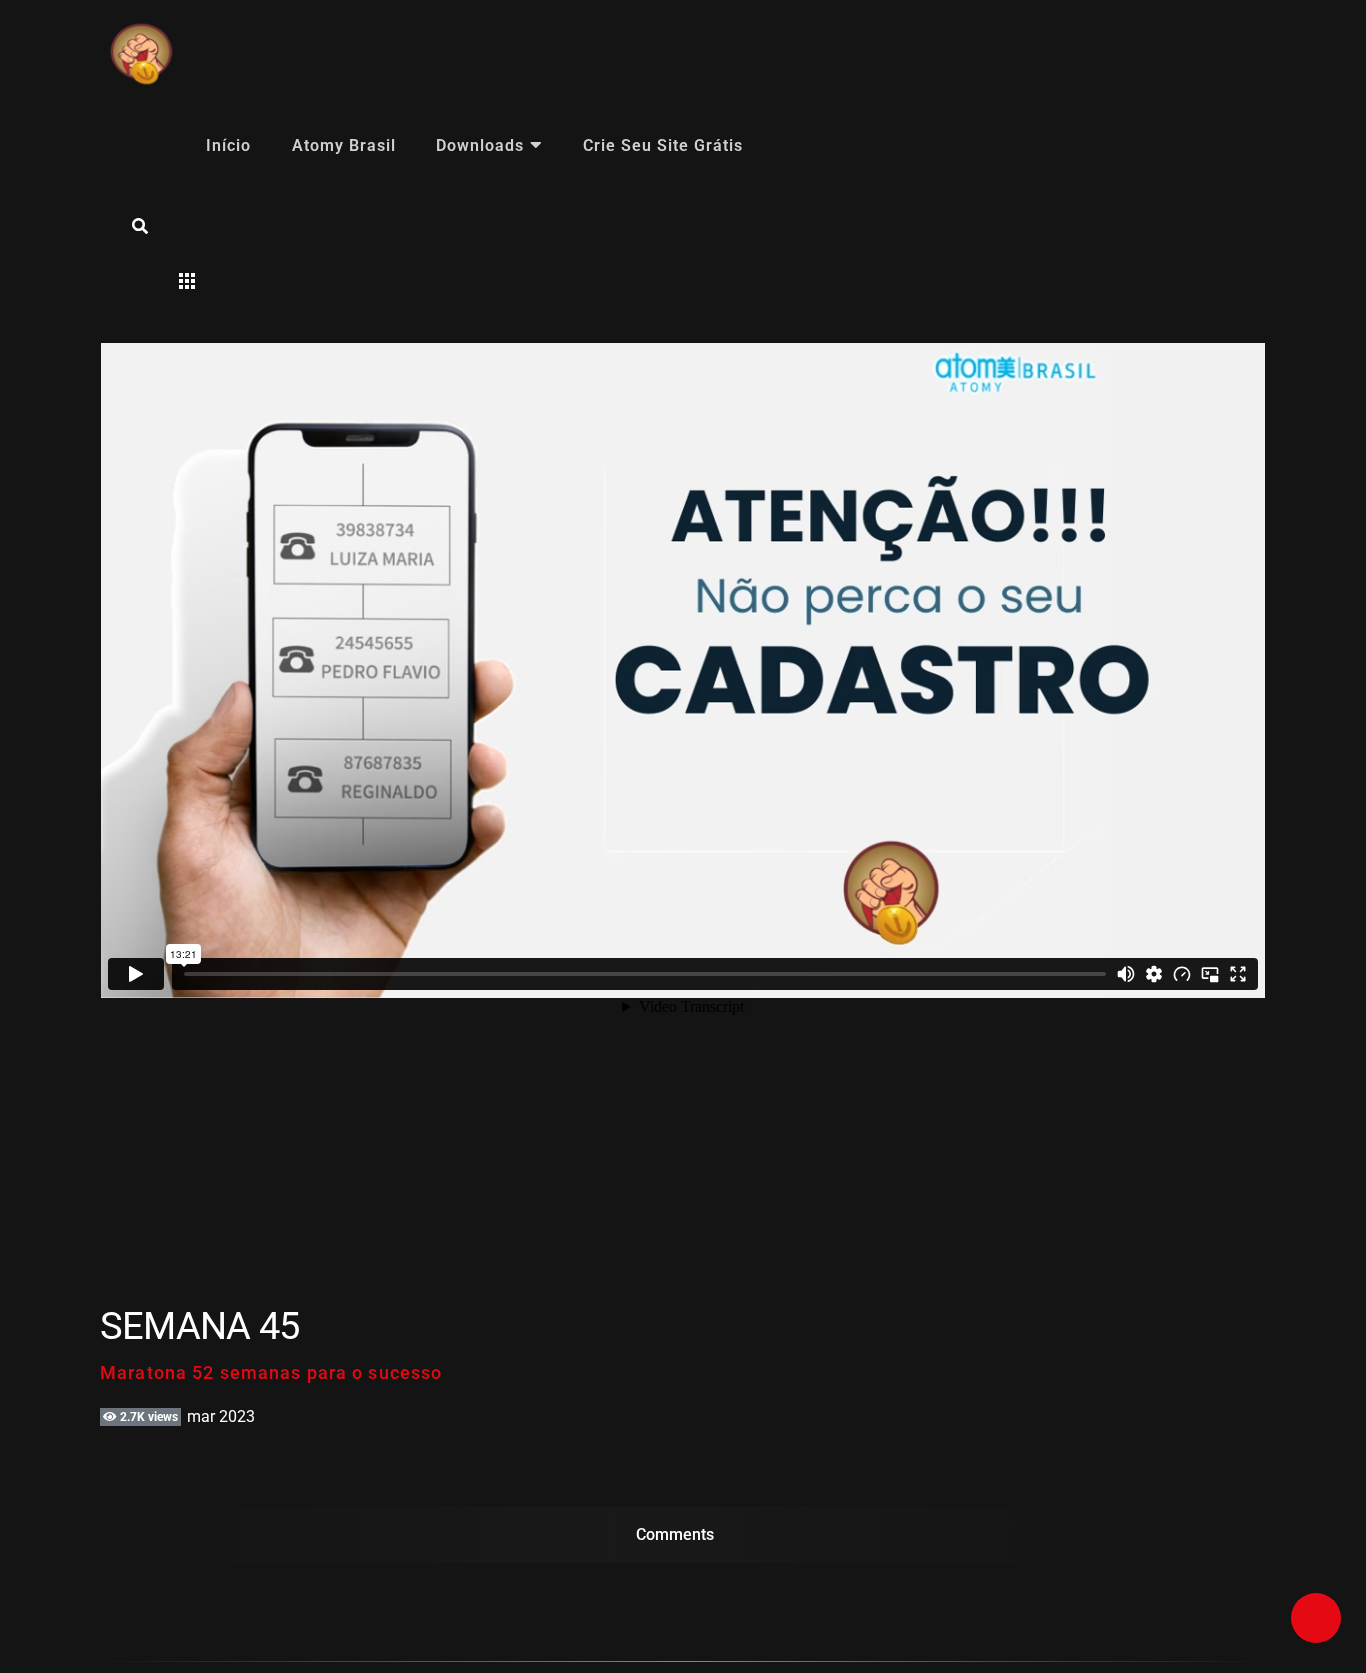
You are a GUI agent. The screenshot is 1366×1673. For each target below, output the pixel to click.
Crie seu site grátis (663, 145)
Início (228, 145)
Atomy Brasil (344, 145)
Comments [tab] (675, 1534)
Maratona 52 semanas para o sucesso (271, 1372)
